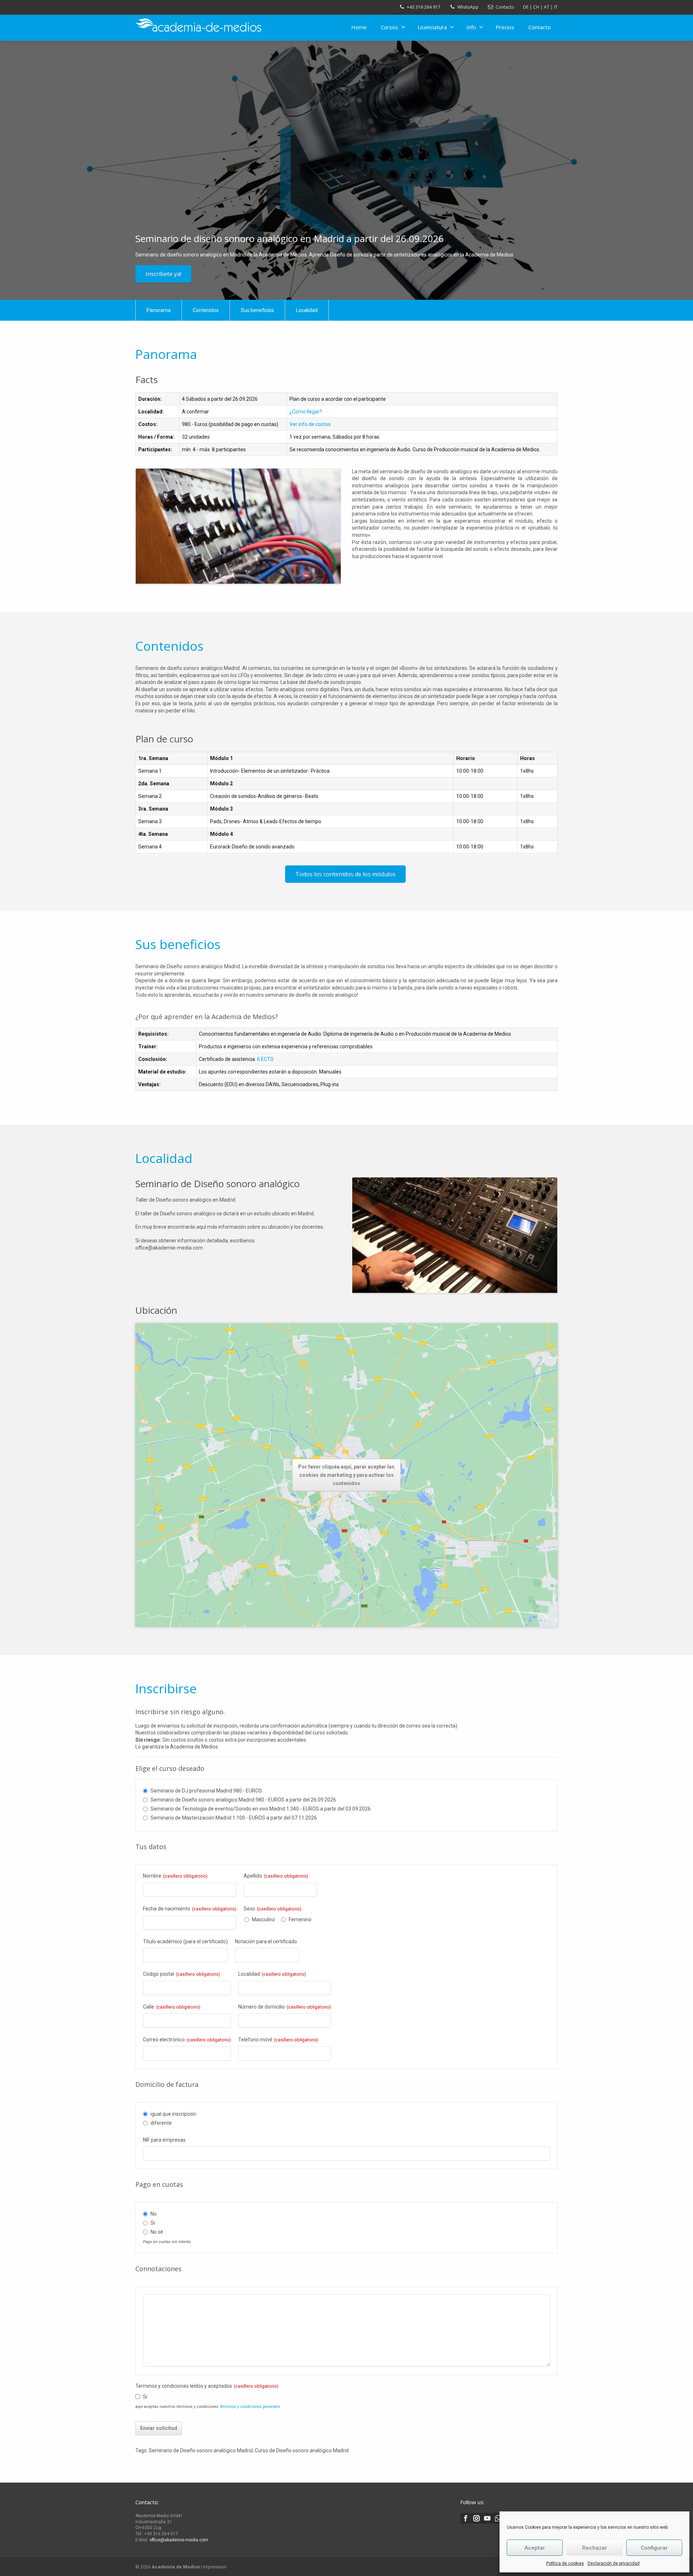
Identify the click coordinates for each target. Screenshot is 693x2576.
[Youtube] (487, 2518)
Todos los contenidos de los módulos (345, 874)
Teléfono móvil (278, 2040)
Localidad (307, 310)
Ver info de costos (310, 424)
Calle (172, 2007)
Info (471, 27)
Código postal (182, 1974)
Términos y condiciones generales (250, 2407)
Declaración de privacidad (614, 2563)
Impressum (215, 2567)
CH (536, 7)
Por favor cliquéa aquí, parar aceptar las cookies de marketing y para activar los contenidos (346, 1475)
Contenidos (206, 310)
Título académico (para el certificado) (185, 1941)
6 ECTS (265, 1059)
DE (526, 7)
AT (547, 7)
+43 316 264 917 (424, 7)
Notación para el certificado (266, 1941)
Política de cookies (565, 2563)
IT (556, 7)
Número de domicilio (285, 2007)
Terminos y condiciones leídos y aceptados (207, 2386)
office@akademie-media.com (179, 2540)
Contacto (505, 7)
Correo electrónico (187, 2040)
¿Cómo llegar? (306, 412)
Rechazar (595, 2548)
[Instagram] (476, 2518)
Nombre (175, 1876)
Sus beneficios (257, 310)
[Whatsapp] (498, 2518)
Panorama (159, 310)
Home (359, 27)
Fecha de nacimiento (190, 1909)
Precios (505, 27)
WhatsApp (468, 7)
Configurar (654, 2548)
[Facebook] (466, 2518)
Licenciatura (432, 27)
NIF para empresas (164, 2140)
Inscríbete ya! (163, 274)
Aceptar (535, 2548)
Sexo (273, 1909)
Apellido (276, 1876)
